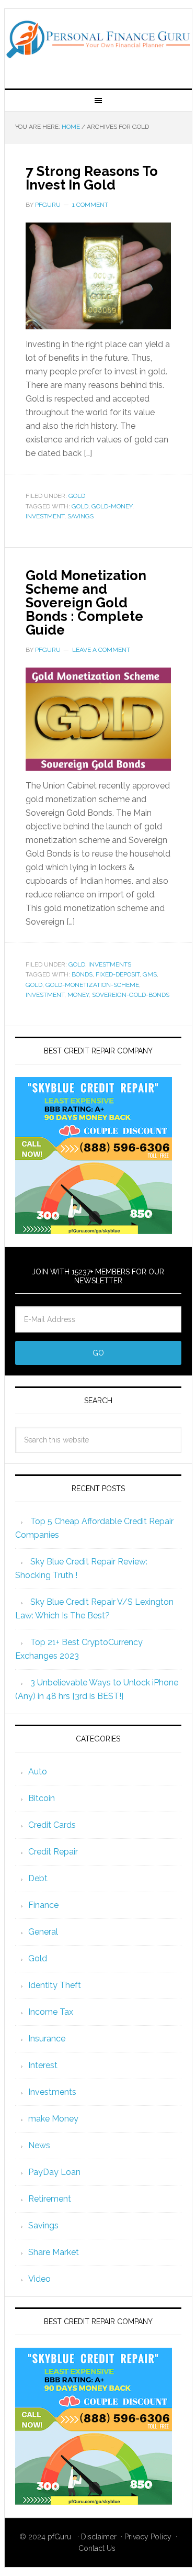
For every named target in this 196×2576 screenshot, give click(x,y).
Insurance (47, 2039)
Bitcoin (42, 1798)
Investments (110, 964)
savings (80, 516)
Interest (43, 2065)
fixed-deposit (118, 974)
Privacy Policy (148, 2537)
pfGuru (59, 2537)
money (78, 995)
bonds (82, 974)
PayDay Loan (54, 2172)
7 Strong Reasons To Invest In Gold (92, 178)
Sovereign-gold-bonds (131, 995)
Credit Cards (52, 1825)
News (39, 2145)
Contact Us (97, 2548)
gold (80, 506)
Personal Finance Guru (98, 45)
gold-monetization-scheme (92, 985)
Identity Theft (55, 1985)
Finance (43, 1905)
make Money (53, 2119)
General (43, 1932)
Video (39, 2279)
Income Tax (51, 2012)
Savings (43, 2225)
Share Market (54, 2252)
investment (45, 516)
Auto (38, 1772)
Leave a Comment (101, 650)
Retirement (50, 2199)
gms (150, 974)
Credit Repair (53, 1852)
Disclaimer (99, 2537)
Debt (38, 1878)
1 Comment (90, 205)
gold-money (112, 506)
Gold (77, 496)
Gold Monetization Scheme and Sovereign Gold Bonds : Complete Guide (86, 603)
